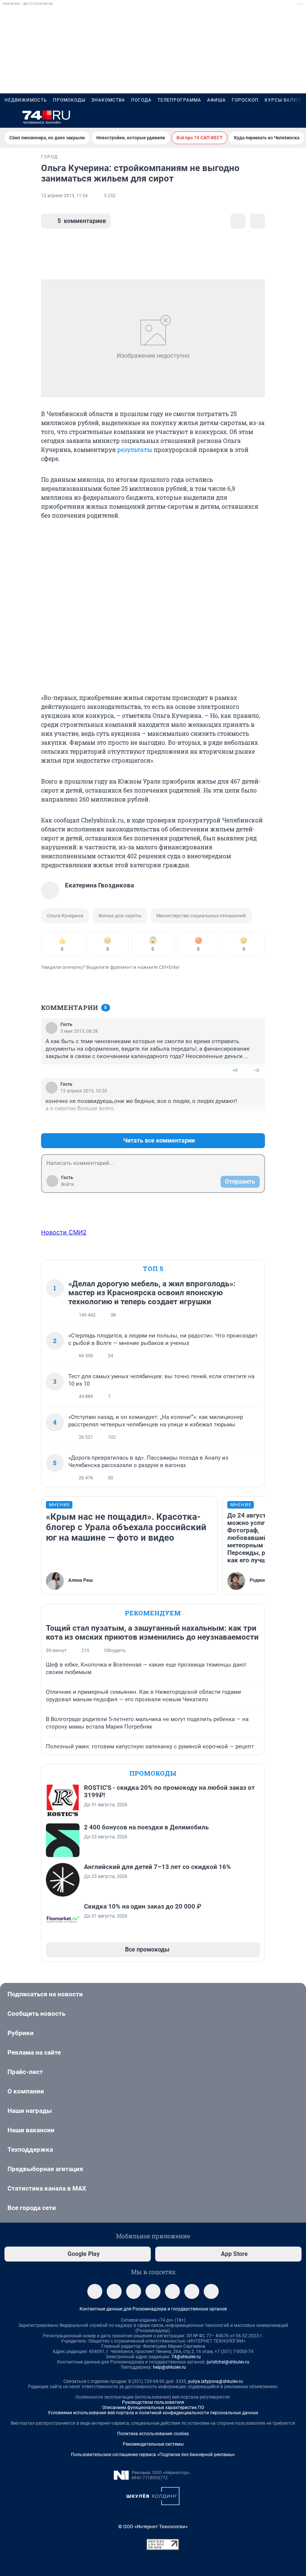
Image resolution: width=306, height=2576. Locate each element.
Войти (68, 1184)
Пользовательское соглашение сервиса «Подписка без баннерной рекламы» (153, 2455)
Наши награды (30, 2111)
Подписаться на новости (45, 1994)
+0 (235, 1070)
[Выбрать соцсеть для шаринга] (257, 221)
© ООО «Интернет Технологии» (153, 2527)
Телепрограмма (179, 100)
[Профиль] (297, 117)
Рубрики (21, 2033)
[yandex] (211, 2291)
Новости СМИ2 (64, 1232)
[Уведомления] (279, 117)
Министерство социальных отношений (201, 916)
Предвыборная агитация (45, 2169)
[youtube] (192, 2291)
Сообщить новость (36, 2014)
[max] (153, 2291)
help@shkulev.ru (169, 2367)
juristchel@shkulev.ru (228, 2362)
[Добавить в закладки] (238, 221)
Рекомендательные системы (153, 2444)
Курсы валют (283, 100)
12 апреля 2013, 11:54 (64, 196)
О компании (26, 2091)
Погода (141, 100)
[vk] (114, 2291)
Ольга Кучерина (65, 916)
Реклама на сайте (34, 2052)
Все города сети (32, 2208)
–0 (256, 1070)
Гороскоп (245, 100)
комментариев (82, 221)
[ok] (134, 2291)
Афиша (216, 100)
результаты (135, 450)
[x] (172, 2291)
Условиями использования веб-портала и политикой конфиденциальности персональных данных (153, 2413)
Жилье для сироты (120, 916)
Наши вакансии (31, 2130)
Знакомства (108, 100)
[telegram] (95, 2291)
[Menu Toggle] (9, 117)
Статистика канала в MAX (47, 2188)
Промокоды (69, 100)
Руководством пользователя (153, 2402)
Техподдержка (30, 2149)
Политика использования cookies (153, 2434)
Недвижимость (26, 100)
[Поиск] (261, 117)
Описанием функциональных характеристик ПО (153, 2408)
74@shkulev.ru (186, 2357)
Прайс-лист (25, 2072)
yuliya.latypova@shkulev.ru (216, 2381)
